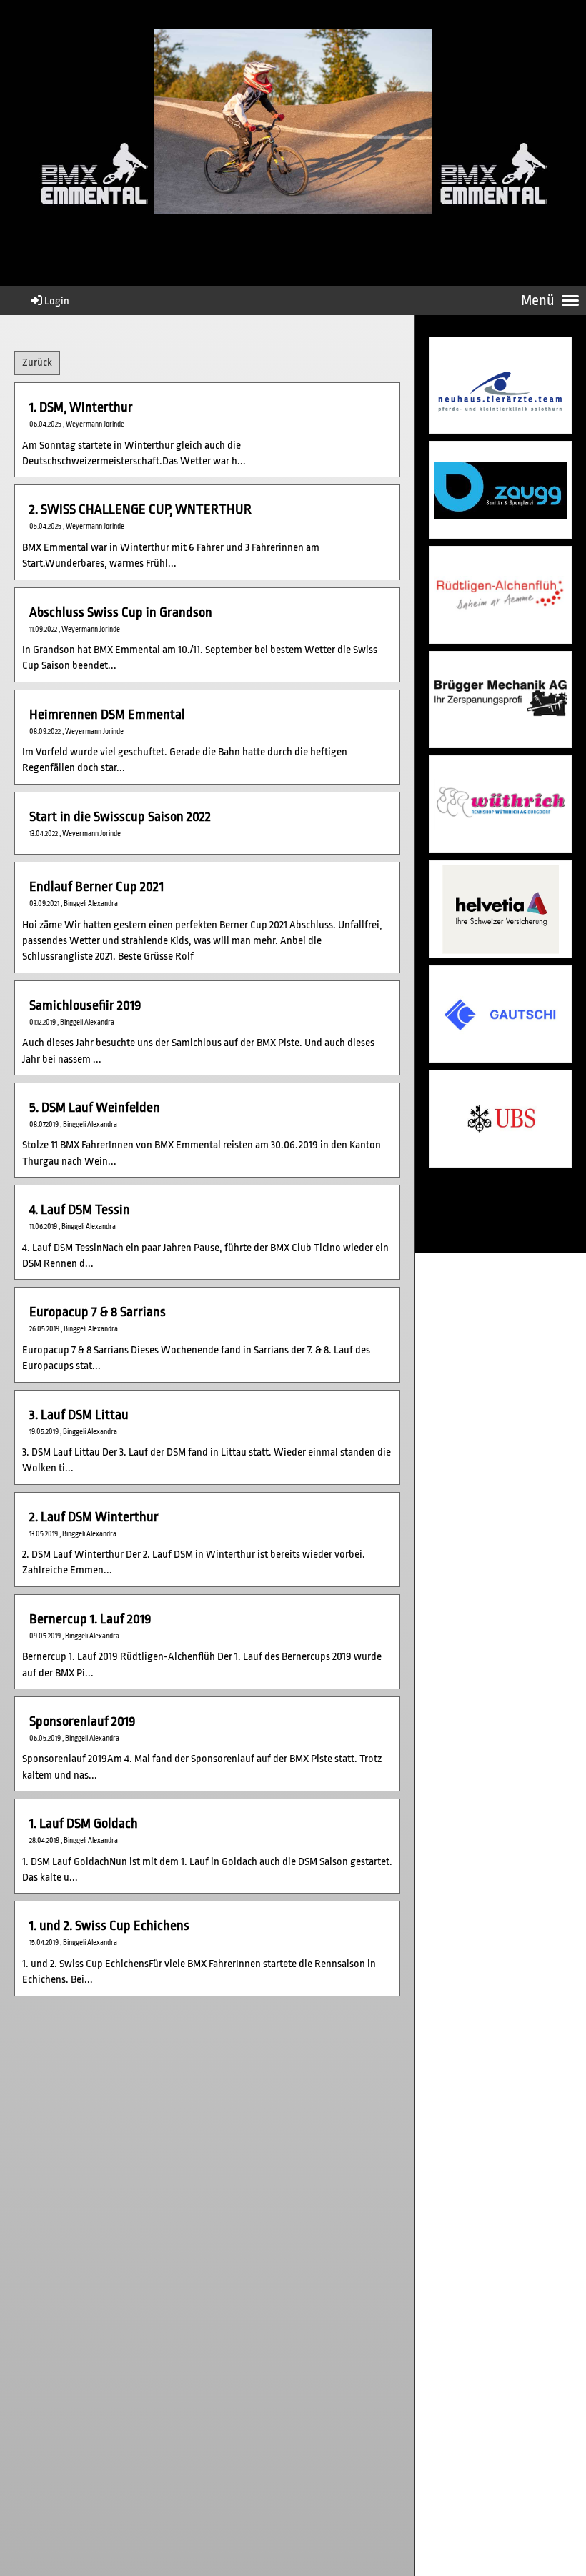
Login (57, 301)
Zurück (37, 363)
